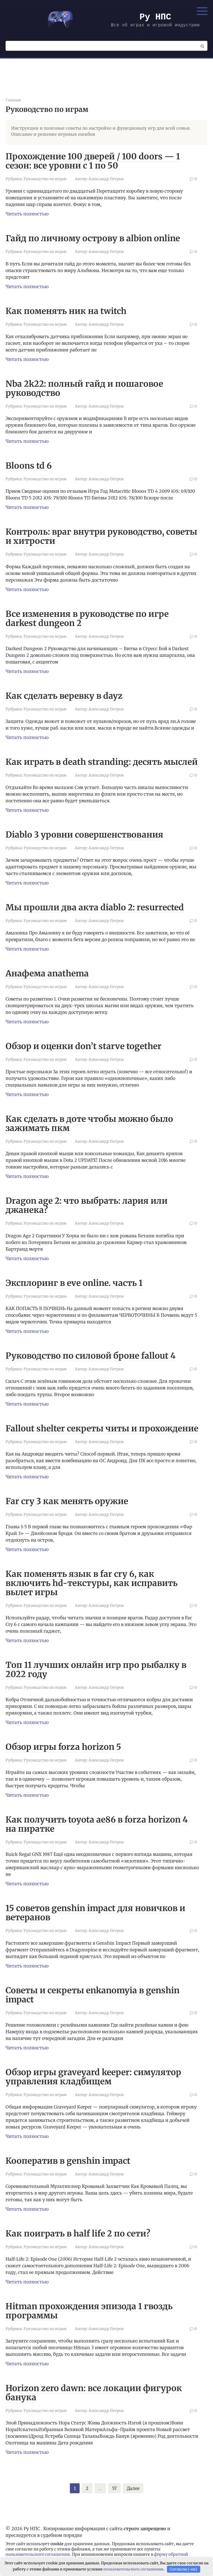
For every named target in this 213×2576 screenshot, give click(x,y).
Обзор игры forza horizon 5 (63, 1747)
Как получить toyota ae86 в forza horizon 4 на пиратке (97, 1824)
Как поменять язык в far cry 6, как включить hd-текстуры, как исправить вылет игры (92, 1583)
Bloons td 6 (29, 466)
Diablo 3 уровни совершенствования (84, 835)
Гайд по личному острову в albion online (93, 238)
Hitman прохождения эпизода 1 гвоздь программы (89, 2311)
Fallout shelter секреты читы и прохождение (102, 1428)
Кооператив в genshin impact (68, 2161)
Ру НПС (155, 17)
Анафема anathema (47, 973)
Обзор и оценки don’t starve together (83, 1046)
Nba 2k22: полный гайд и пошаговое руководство (84, 388)
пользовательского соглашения (38, 2554)
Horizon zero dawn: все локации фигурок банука (94, 2393)
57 (114, 2488)
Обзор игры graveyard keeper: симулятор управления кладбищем (93, 2077)
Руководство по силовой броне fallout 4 (91, 1356)
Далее (133, 2488)
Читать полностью (27, 214)
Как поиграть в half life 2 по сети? (78, 2233)
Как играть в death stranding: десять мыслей (102, 762)
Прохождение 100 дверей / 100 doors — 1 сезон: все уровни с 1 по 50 (93, 161)
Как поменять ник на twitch (66, 311)
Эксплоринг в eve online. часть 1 (74, 1283)
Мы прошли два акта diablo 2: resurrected (95, 907)
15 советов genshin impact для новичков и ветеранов (95, 1913)
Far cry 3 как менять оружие (67, 1501)
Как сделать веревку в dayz (64, 696)
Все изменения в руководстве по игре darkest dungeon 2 (87, 618)
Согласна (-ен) (183, 2569)
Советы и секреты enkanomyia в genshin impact (92, 1995)
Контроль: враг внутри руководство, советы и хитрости (101, 536)
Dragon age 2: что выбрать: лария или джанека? (87, 1205)
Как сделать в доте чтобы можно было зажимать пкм (89, 1123)
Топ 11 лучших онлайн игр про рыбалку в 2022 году (96, 1669)
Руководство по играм (45, 179)
